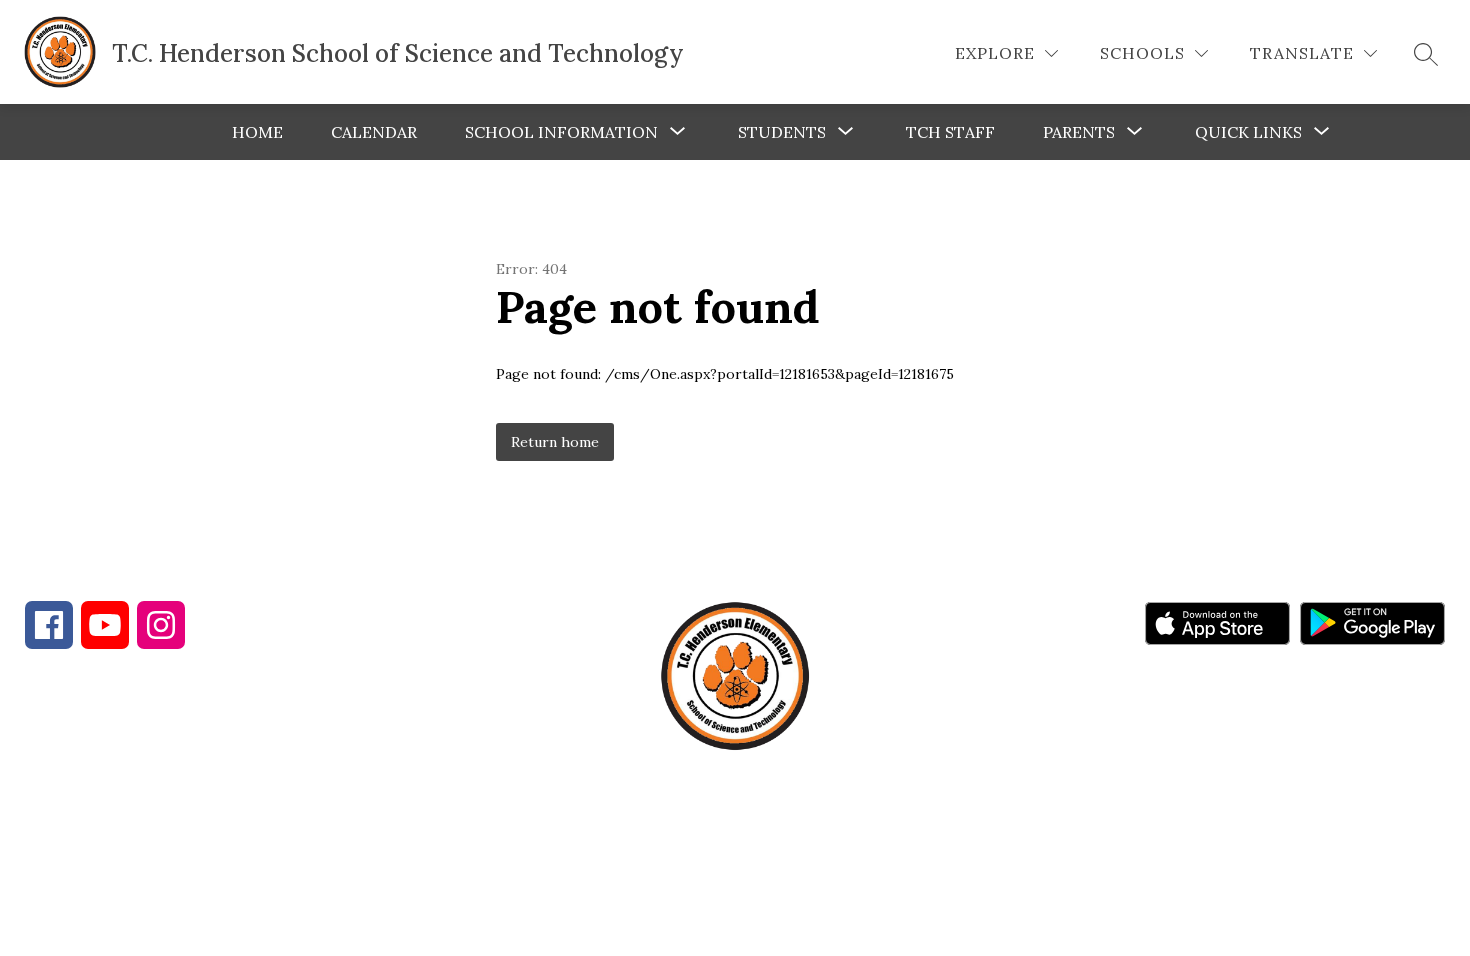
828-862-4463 (202, 793)
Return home (555, 442)
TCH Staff (950, 132)
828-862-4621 (380, 793)
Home (257, 132)
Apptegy (777, 892)
